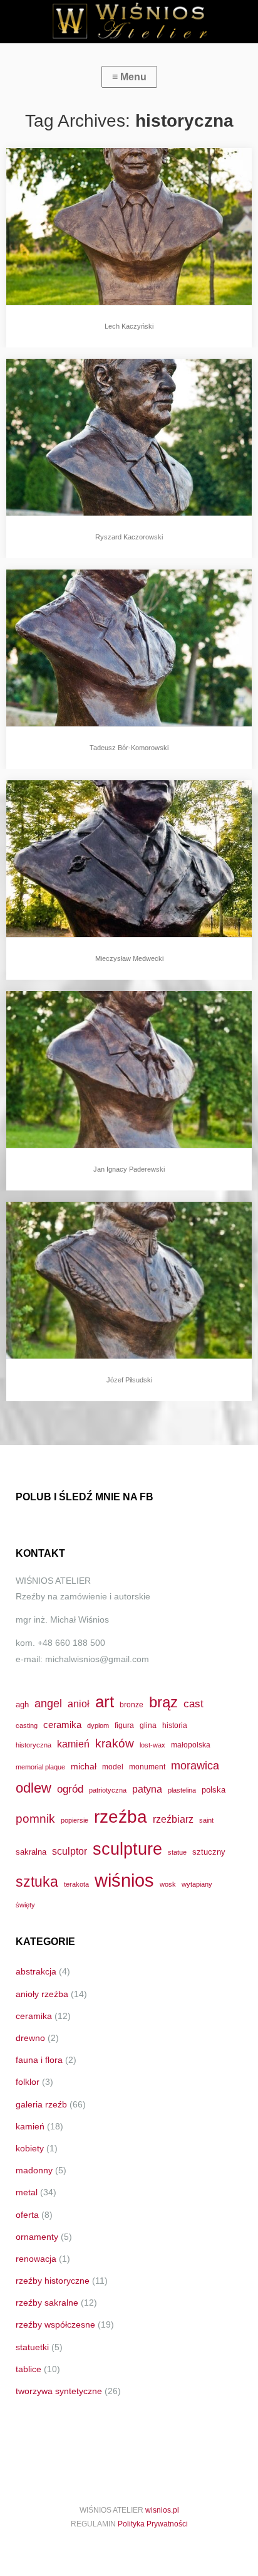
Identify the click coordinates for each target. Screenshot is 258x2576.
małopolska (191, 1745)
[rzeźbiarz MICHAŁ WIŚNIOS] (129, 22)
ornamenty (37, 2237)
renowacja (36, 2259)
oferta (27, 2215)
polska (214, 1790)
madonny (34, 2170)
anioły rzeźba (42, 1994)
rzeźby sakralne (47, 2303)
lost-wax (152, 1745)
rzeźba (121, 1816)
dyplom (98, 1725)
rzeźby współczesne (55, 2324)
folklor (28, 2082)
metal (27, 2192)
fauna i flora (39, 2060)
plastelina (182, 1790)
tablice (28, 2369)
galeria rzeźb (41, 2104)
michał (84, 1766)
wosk (168, 1884)
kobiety (30, 2148)
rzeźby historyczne (53, 2281)
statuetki (32, 2347)
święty (25, 1905)
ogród (70, 1789)
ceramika (62, 1725)
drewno (30, 2038)
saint (206, 1820)
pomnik (35, 1819)
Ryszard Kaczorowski (129, 537)
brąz (163, 1702)
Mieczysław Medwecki (129, 958)
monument (147, 1767)
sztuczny (209, 1852)
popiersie (75, 1820)
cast (194, 1704)
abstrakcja (36, 1971)
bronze (132, 1704)
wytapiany (197, 1884)
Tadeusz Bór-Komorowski (129, 748)
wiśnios (124, 1880)
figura (124, 1725)
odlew (34, 1788)
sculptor (70, 1851)
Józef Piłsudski (129, 1380)
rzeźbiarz (173, 1819)
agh (22, 1704)
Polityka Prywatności (153, 2524)
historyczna (34, 1745)
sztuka (37, 1882)
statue (177, 1852)
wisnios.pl (162, 2510)
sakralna (31, 1852)
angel (48, 1703)
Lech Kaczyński (129, 326)
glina (148, 1725)
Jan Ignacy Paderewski (129, 1169)
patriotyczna (108, 1790)
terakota (76, 1884)
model (113, 1767)
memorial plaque (40, 1767)
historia (175, 1725)
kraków (115, 1743)
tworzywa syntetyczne (59, 2391)
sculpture (127, 1849)
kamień (73, 1744)
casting (27, 1725)
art (105, 1702)
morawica (195, 1765)
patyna (147, 1789)
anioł (79, 1704)
